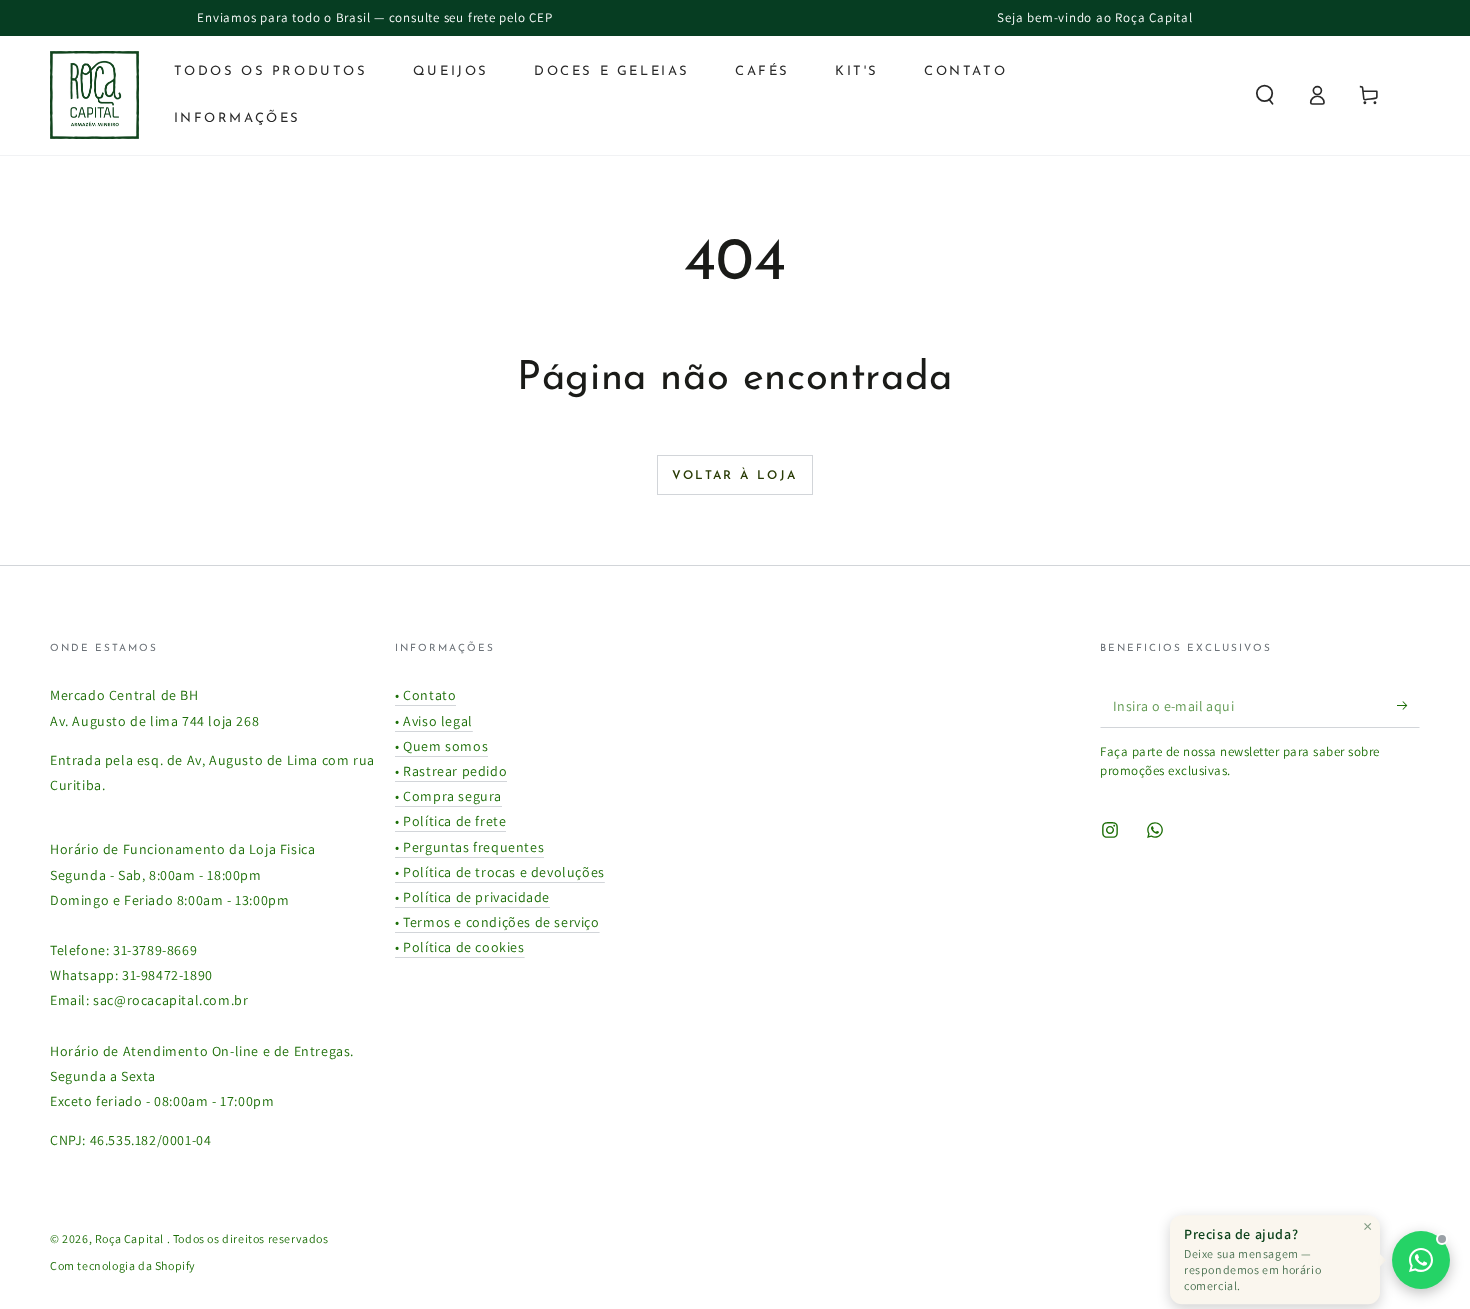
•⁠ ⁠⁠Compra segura (448, 796)
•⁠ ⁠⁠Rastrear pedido (451, 771)
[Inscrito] (1408, 705)
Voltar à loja (734, 476)
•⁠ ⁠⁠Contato (425, 695)
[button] (1265, 95)
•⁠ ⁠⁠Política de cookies (460, 947)
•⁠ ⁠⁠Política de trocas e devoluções (500, 872)
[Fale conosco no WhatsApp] (1421, 1260)
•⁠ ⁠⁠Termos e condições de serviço (497, 922)
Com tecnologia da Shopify (123, 1265)
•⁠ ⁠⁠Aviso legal (434, 721)
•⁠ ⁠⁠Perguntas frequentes (469, 847)
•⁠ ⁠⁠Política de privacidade (472, 897)
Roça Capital (131, 1238)
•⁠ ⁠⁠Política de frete (450, 821)
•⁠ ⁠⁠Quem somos (441, 746)
